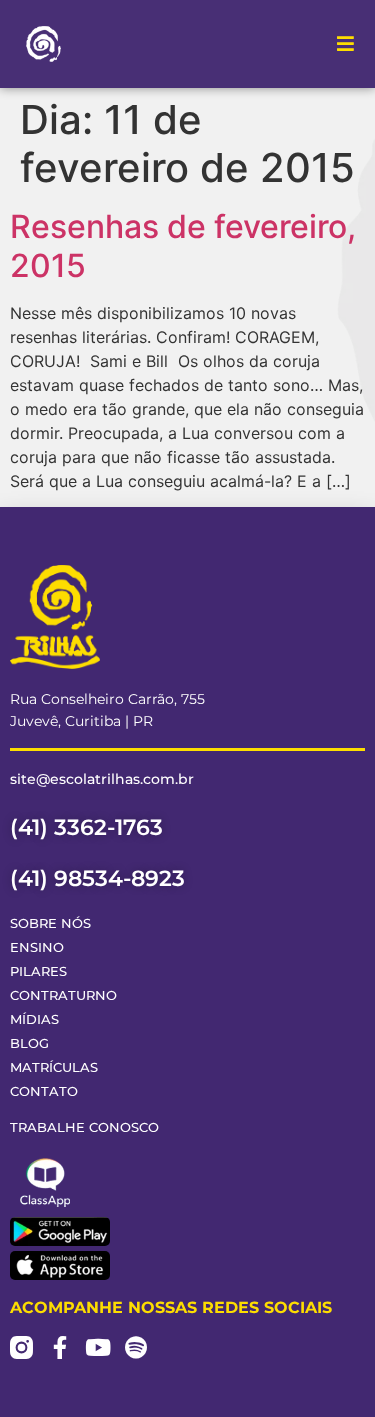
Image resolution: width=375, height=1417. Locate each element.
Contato (44, 1091)
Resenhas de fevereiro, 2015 (183, 245)
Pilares (38, 971)
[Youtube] (97, 1347)
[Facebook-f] (59, 1347)
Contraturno (63, 995)
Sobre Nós (50, 923)
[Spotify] (135, 1347)
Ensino (37, 947)
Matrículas (54, 1067)
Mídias (34, 1019)
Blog (29, 1043)
